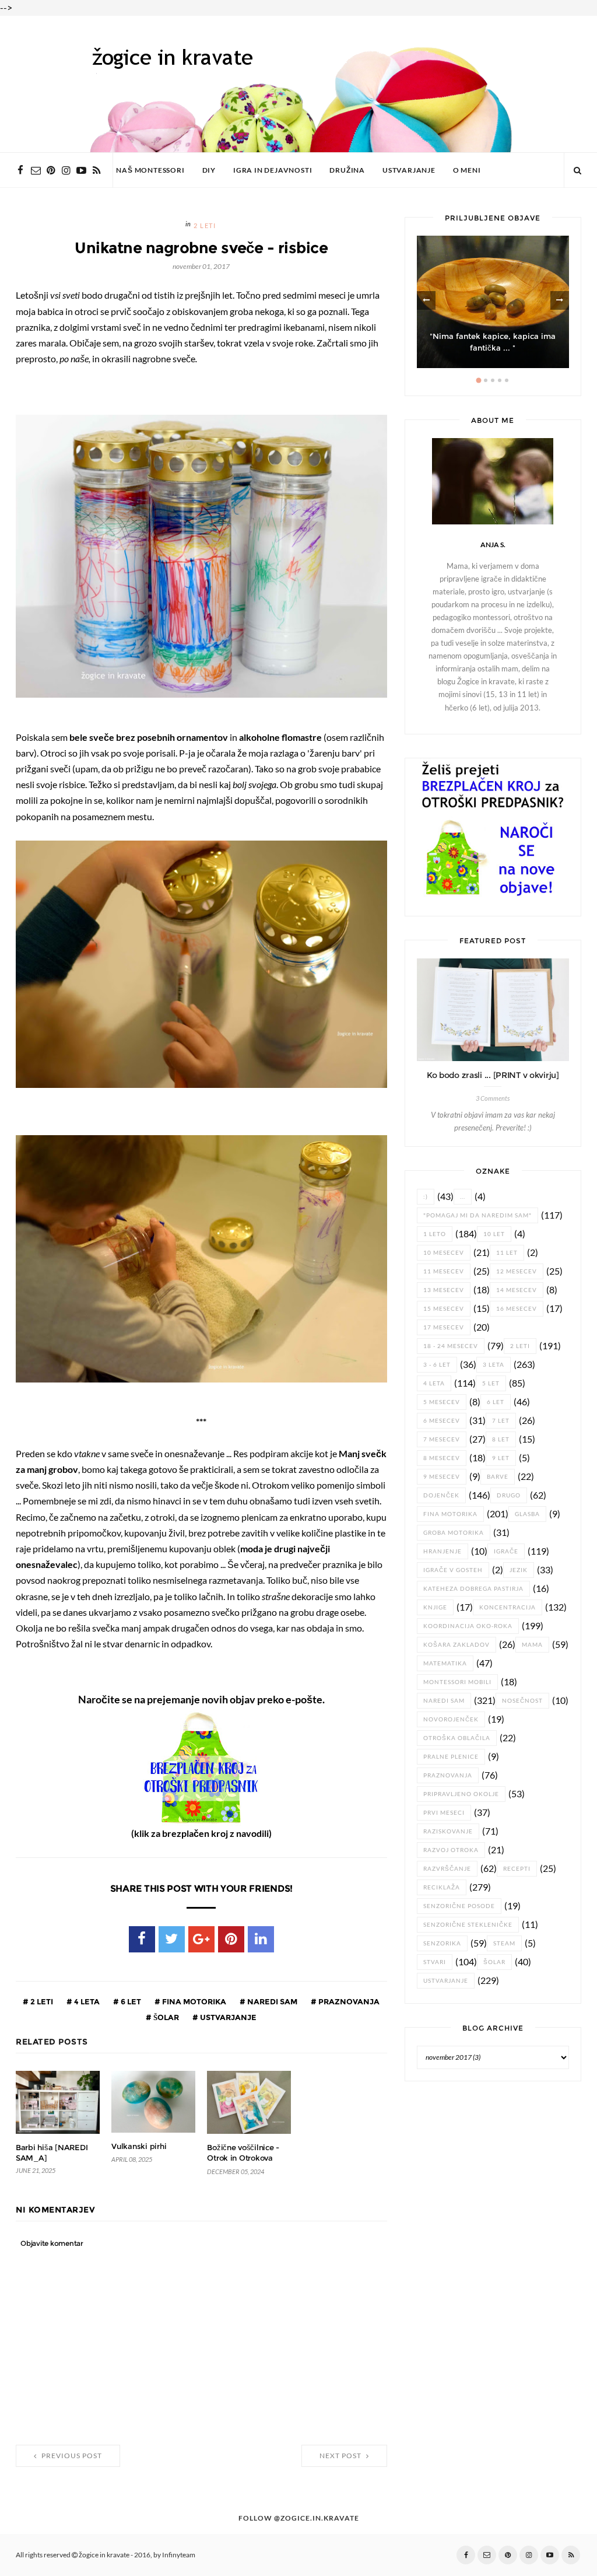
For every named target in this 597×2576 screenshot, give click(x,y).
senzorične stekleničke (468, 1925)
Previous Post (71, 2456)
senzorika (442, 1943)
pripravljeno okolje (461, 1794)
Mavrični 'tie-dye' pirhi (493, 348)
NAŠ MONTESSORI (150, 170)
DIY (209, 170)
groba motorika (454, 1533)
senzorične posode (459, 1906)
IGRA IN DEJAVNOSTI (273, 170)
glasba (527, 1514)
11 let (507, 1253)
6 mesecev (442, 1421)
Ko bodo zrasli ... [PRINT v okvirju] (493, 1075)
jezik (519, 1570)
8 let (501, 1439)
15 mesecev (444, 1309)
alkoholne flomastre (280, 737)
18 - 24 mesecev (451, 1346)
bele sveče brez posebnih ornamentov (149, 737)
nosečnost (522, 1701)
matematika (445, 1663)
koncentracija (508, 1607)
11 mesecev (444, 1271)
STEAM (504, 1943)
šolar (165, 2017)
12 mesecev (517, 1271)
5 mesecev (442, 1402)
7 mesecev (442, 1439)
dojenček (441, 1495)
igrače (506, 1551)
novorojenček (451, 1719)
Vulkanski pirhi (139, 2146)
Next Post (341, 2456)
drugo (509, 1495)
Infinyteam (179, 2555)
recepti (517, 1869)
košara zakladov (456, 1645)
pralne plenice (451, 1757)
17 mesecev (444, 1327)
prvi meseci (444, 1813)
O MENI (467, 170)
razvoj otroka (451, 1850)
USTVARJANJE (409, 170)
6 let (130, 2001)
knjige (435, 1607)
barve (498, 1477)
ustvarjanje (227, 2017)
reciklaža (442, 1887)
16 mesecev (517, 1309)
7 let (501, 1421)
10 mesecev (444, 1253)
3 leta (494, 1365)
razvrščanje (447, 1869)
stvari (435, 1962)
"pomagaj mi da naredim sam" (477, 1215)
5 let (491, 1383)
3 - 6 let (437, 1365)
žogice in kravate (104, 2555)
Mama (532, 1645)
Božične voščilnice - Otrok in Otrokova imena (243, 2158)
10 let (494, 1234)
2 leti (205, 226)
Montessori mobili (457, 1682)
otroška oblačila (457, 1738)
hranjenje (443, 1551)
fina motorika (193, 2001)
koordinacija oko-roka (468, 1626)
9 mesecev (442, 1477)
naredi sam (271, 2001)
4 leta (86, 2001)
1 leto (435, 1234)
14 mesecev (517, 1290)
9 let (501, 1458)
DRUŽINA (347, 170)
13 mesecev (444, 1290)
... (463, 1197)
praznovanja (348, 2001)
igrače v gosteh (453, 1570)
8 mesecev (442, 1458)
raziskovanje (448, 1831)
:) (426, 1197)
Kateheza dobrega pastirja (473, 1589)
